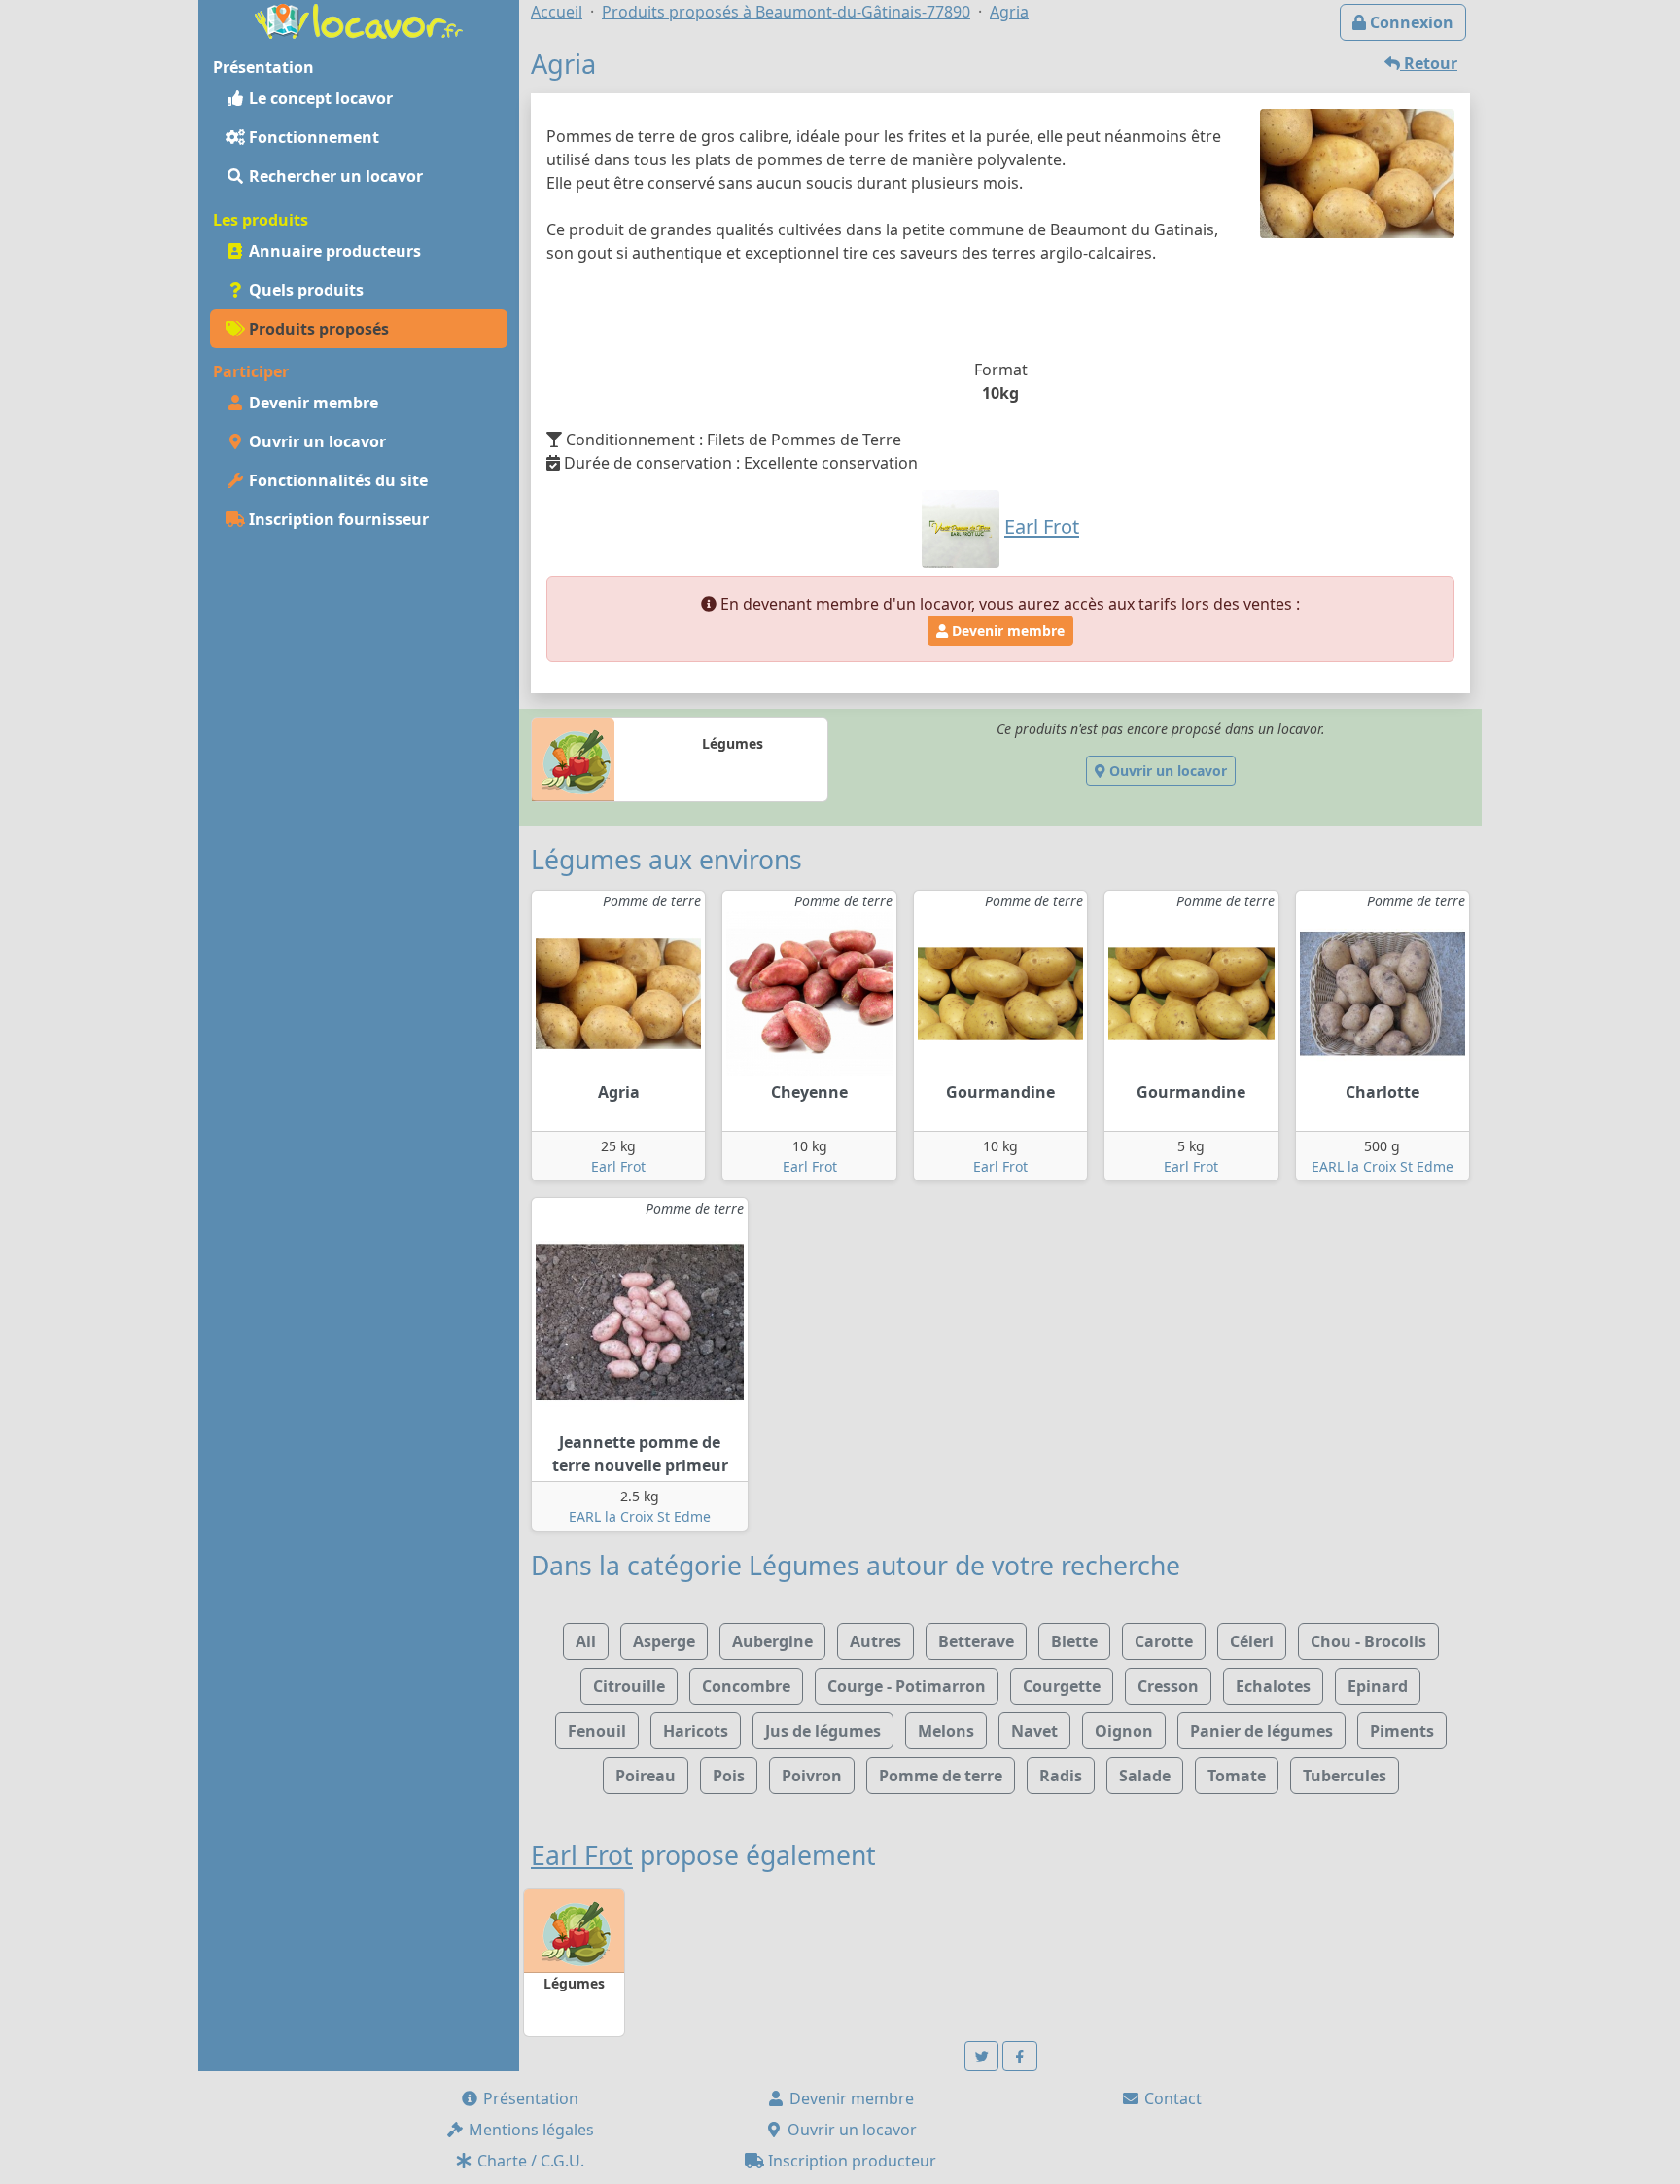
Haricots (696, 1731)
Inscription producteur (850, 2161)
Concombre (746, 1686)
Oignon (1124, 1731)
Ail (586, 1641)
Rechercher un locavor (334, 176)
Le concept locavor (319, 98)
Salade (1145, 1776)
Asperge (664, 1641)
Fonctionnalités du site (336, 480)
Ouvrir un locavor (315, 441)
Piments (1402, 1731)
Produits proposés (317, 329)
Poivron (812, 1776)
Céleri (1252, 1641)
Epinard (1378, 1686)
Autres (875, 1641)
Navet (1034, 1731)
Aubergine (772, 1641)
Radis (1061, 1776)
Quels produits (304, 290)
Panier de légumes (1261, 1731)
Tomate (1237, 1776)
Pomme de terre (941, 1776)
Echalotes (1273, 1686)
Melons (946, 1731)
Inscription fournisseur (337, 519)
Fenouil (597, 1731)
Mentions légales (529, 2130)
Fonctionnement (312, 137)
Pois (729, 1776)
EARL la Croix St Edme (1382, 1166)
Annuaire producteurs (333, 251)
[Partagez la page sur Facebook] (1020, 2056)
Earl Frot (618, 1166)
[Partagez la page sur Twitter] (982, 2056)
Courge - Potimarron (907, 1686)
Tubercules (1345, 1776)
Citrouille (629, 1686)
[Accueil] (359, 19)
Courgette (1062, 1686)
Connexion (1410, 22)
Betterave (976, 1641)
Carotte (1164, 1641)
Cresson (1168, 1686)
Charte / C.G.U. (529, 2161)
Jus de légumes (823, 1731)
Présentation (529, 2098)
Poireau (646, 1776)
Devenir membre (312, 403)
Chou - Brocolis (1368, 1641)
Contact (1171, 2098)
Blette (1074, 1641)
